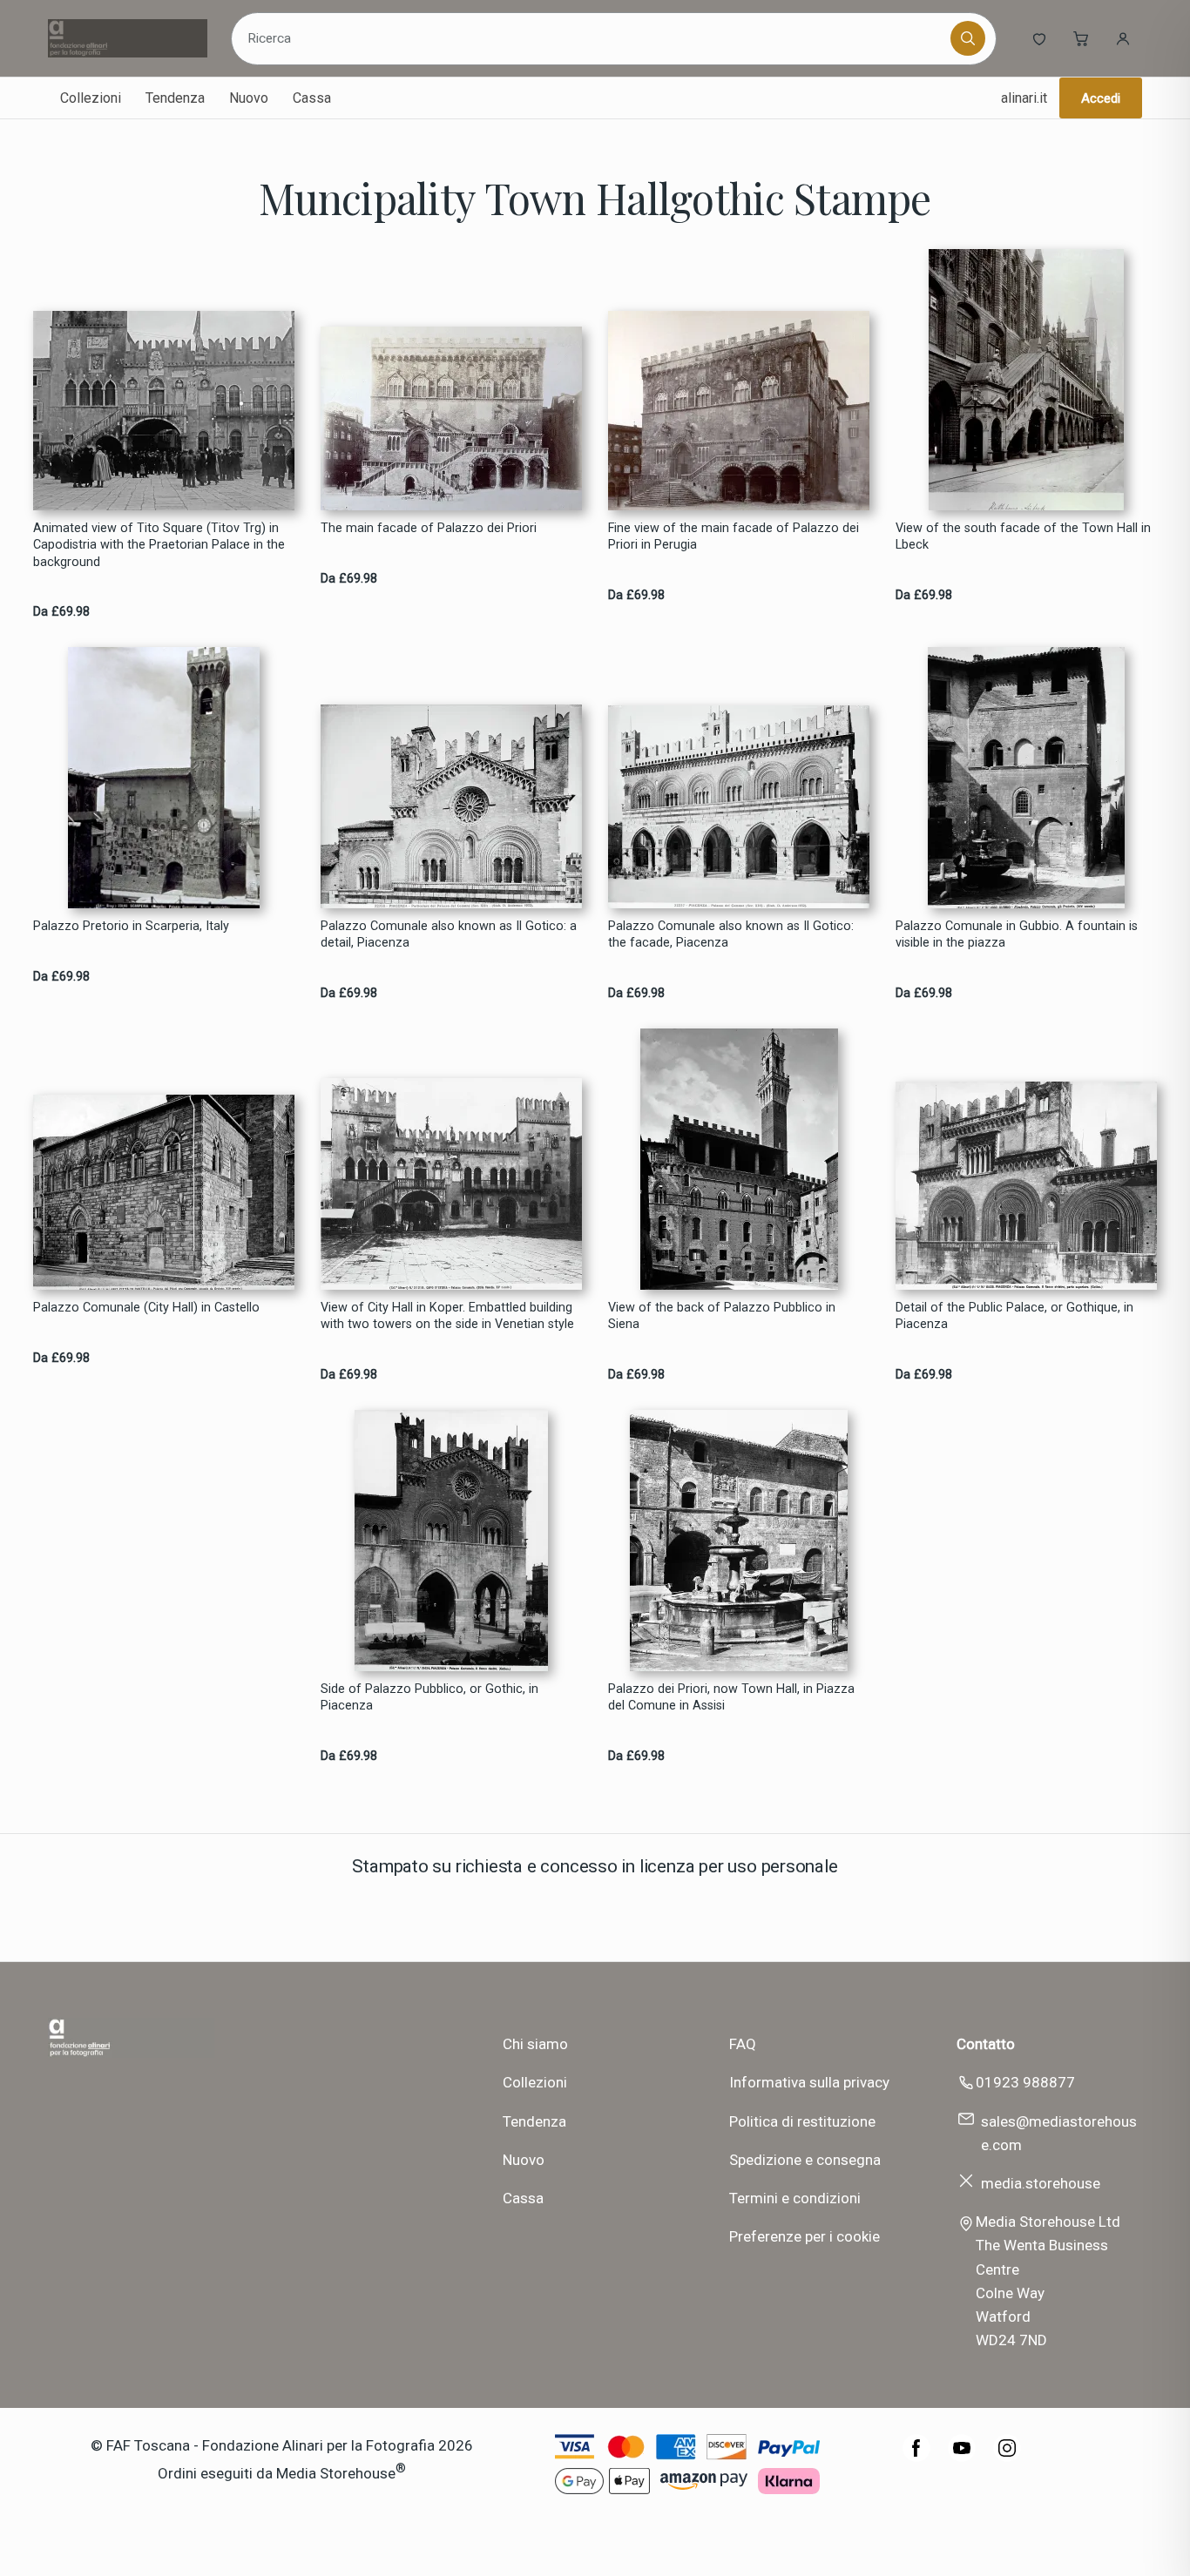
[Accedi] (1123, 38)
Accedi (1101, 98)
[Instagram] (1007, 2457)
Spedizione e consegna (805, 2160)
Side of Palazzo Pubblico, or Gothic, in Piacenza (429, 1697)
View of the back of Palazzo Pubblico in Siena (722, 1316)
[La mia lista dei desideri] (1039, 38)
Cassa (312, 98)
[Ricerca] (968, 38)
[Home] (128, 38)
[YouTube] (962, 2457)
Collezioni (91, 98)
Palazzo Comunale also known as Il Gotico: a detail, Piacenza (449, 934)
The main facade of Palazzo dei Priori (429, 528)
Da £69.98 (61, 612)
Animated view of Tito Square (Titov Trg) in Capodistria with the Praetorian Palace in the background (159, 545)
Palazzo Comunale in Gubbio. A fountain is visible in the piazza (1017, 934)
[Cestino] (1081, 38)
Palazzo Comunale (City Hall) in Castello (146, 1308)
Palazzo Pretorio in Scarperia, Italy (131, 926)
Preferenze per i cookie (805, 2236)
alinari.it (1024, 98)
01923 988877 (1025, 2082)
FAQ (743, 2044)
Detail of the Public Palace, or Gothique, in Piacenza (1014, 1316)
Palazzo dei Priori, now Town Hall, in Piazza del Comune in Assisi (731, 1697)
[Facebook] (916, 2457)
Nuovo (249, 98)
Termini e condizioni (795, 2198)
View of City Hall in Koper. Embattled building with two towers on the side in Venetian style (447, 1316)
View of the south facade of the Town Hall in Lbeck (1023, 536)
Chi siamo (535, 2044)
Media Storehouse (336, 2472)
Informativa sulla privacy (809, 2082)
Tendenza (175, 98)
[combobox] (594, 38)
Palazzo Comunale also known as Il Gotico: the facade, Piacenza (731, 934)
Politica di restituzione (802, 2121)
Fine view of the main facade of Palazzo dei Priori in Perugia (734, 536)
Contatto (986, 2044)
